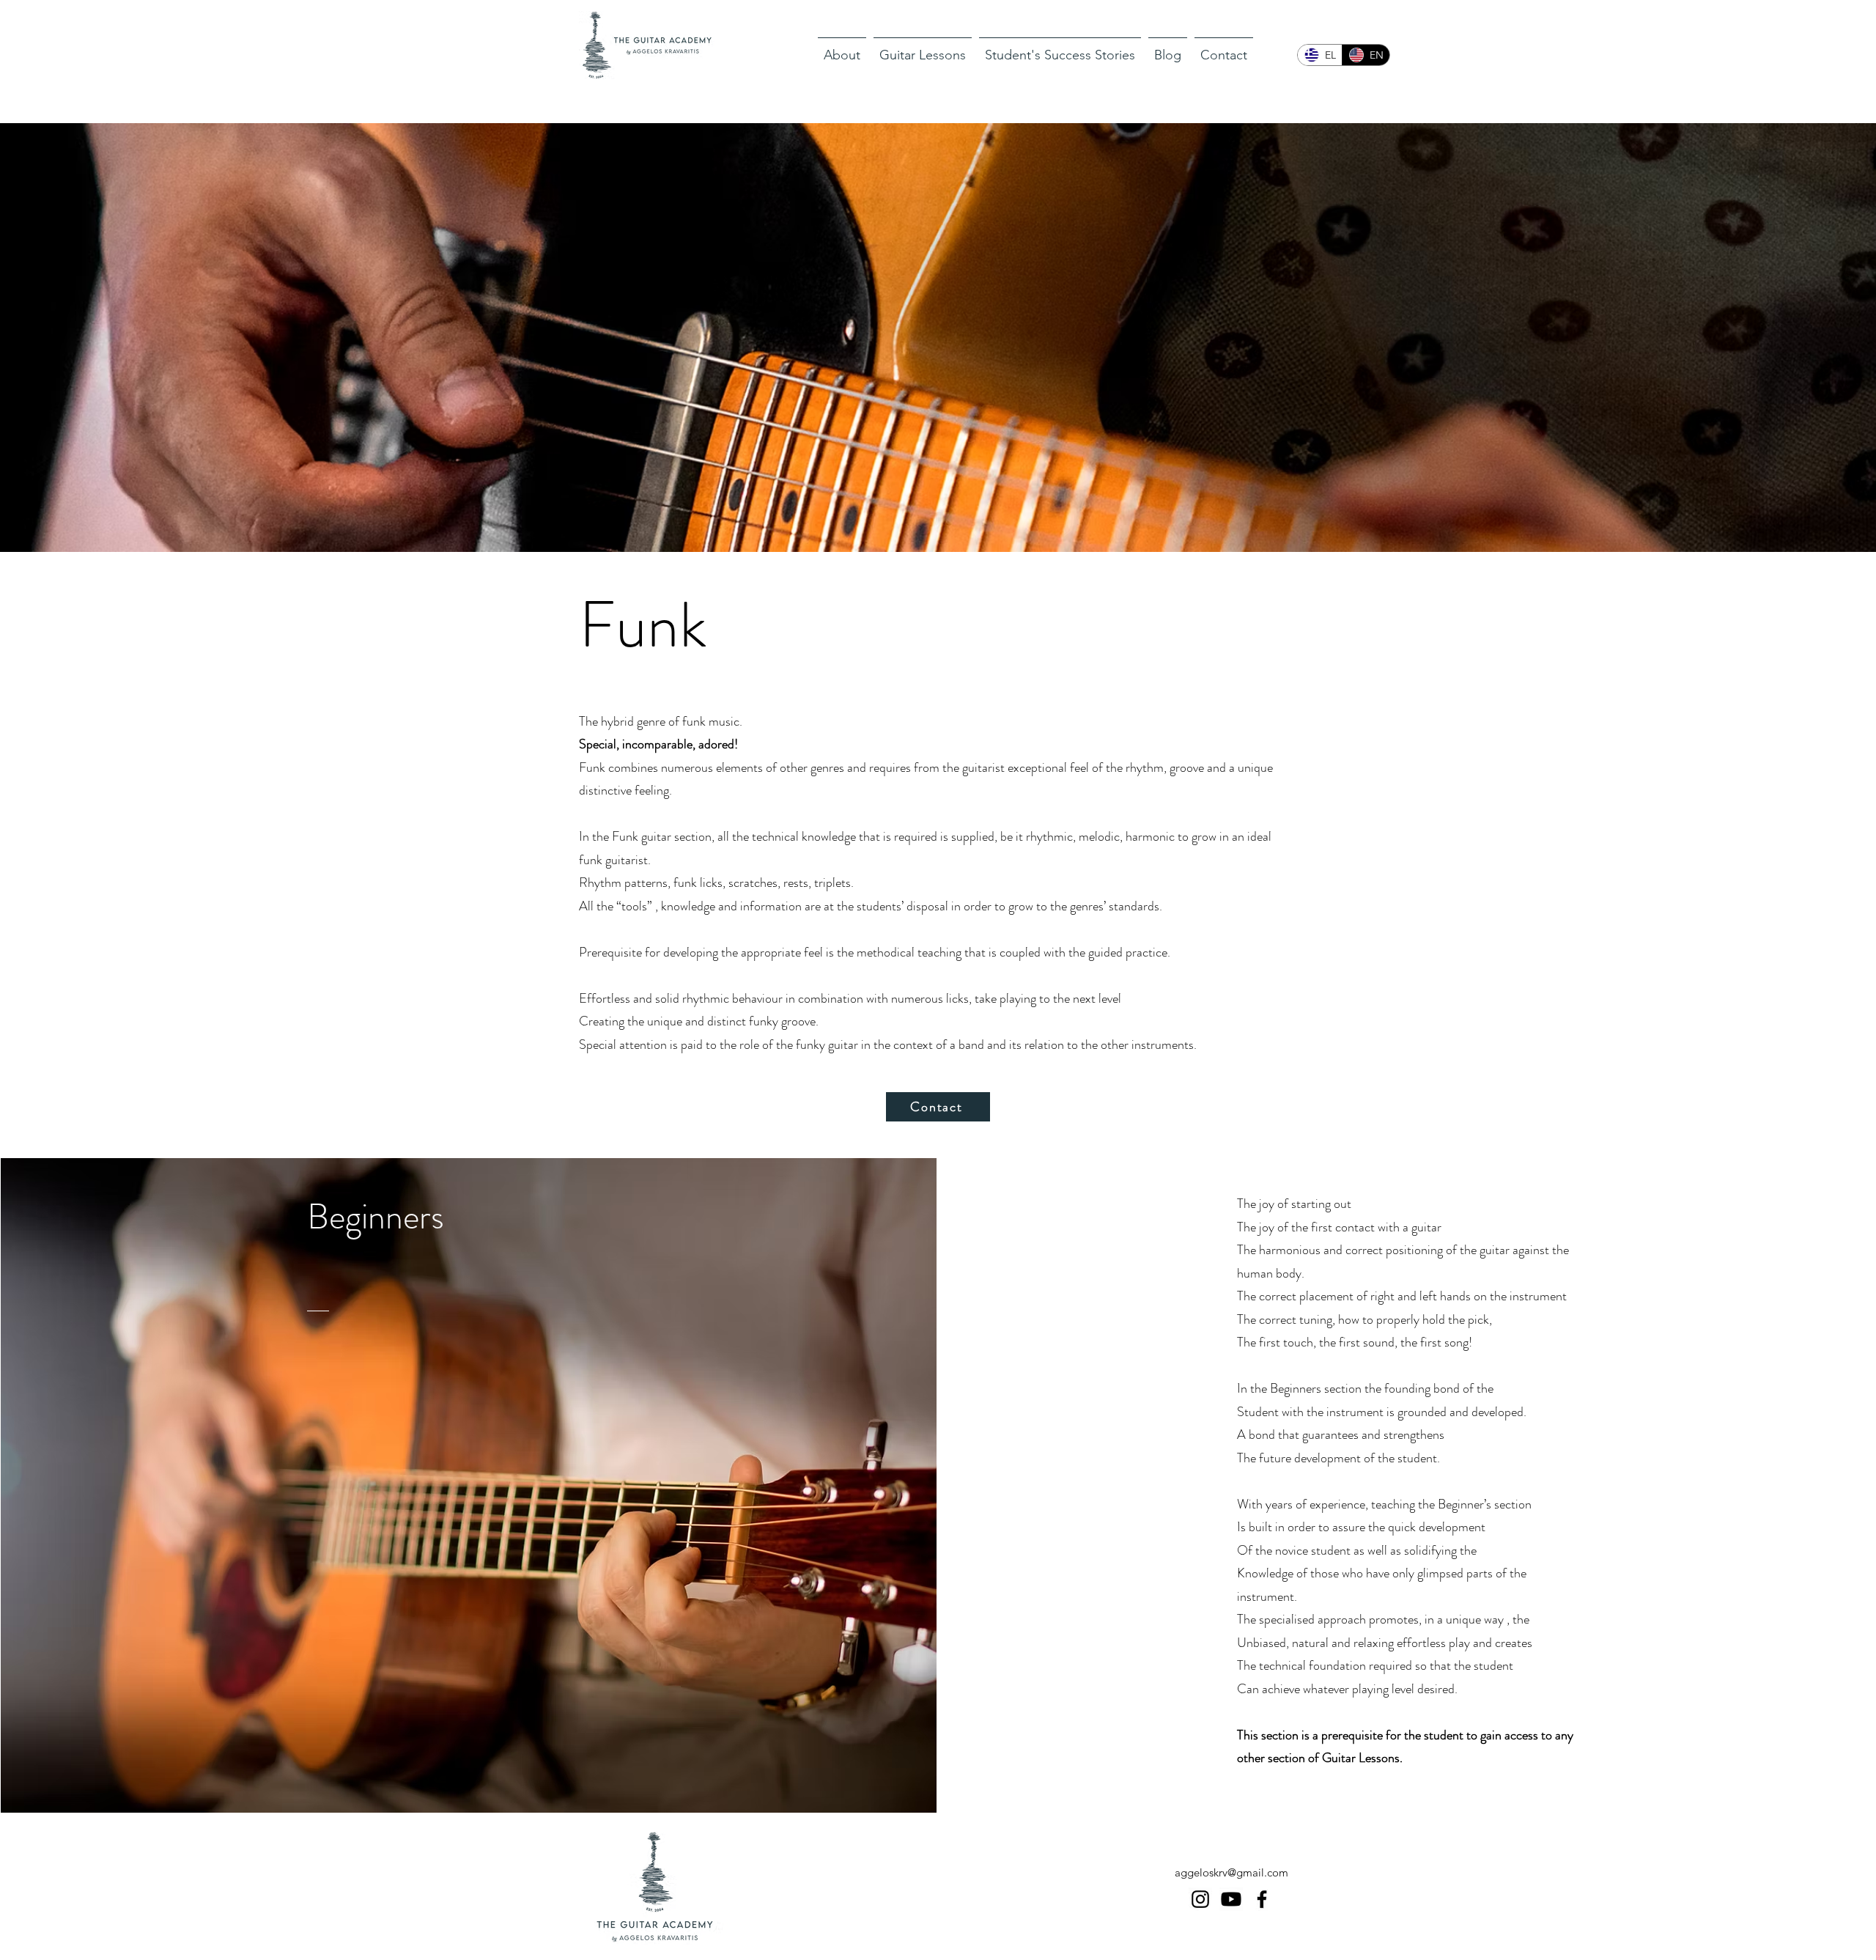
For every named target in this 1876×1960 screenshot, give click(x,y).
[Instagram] (1200, 1899)
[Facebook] (1262, 1899)
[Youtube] (1231, 1899)
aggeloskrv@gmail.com (1231, 1872)
